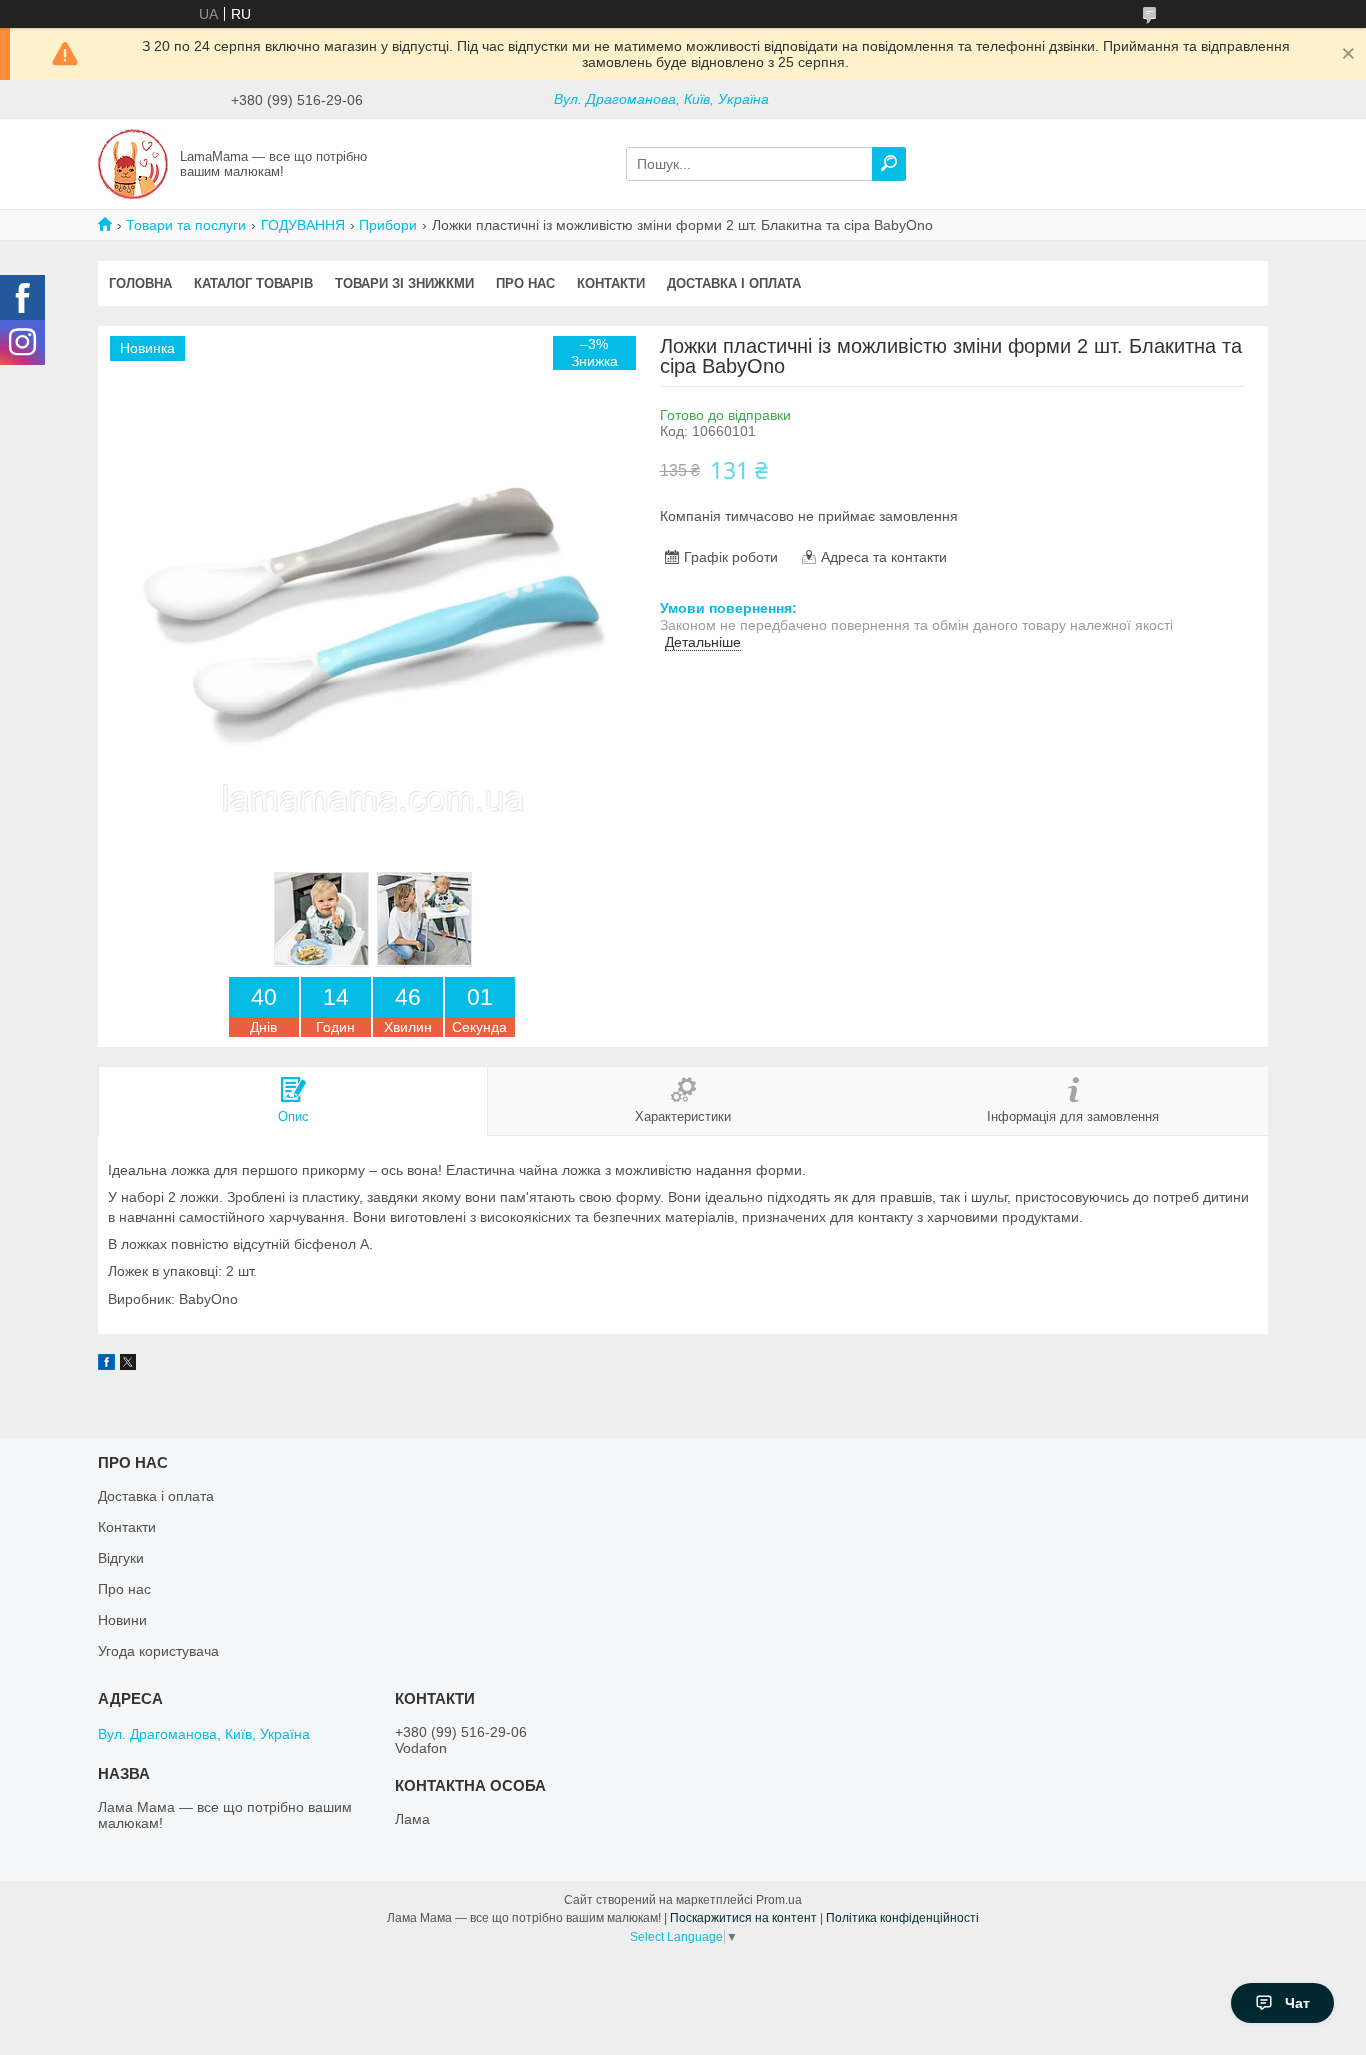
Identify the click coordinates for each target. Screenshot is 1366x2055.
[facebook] (106, 1365)
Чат (1297, 2003)
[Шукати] (889, 164)
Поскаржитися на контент (743, 1918)
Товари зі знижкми (404, 283)
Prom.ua (779, 1900)
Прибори (388, 225)
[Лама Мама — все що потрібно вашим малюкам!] (133, 163)
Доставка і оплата (734, 283)
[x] (128, 1365)
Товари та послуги (186, 225)
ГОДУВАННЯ (303, 225)
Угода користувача (158, 1651)
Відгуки (121, 1558)
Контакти (611, 283)
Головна (140, 283)
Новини (122, 1620)
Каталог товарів (253, 283)
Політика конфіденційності (902, 1918)
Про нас (525, 283)
